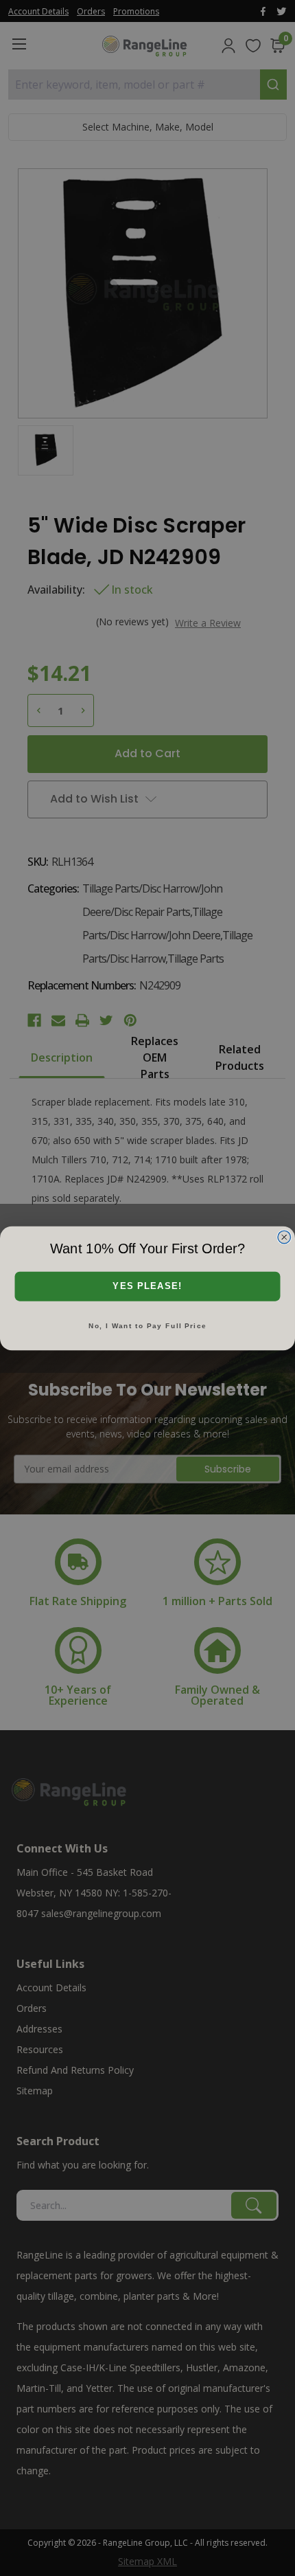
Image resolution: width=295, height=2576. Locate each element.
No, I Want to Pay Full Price (147, 1325)
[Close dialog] (284, 1236)
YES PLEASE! (147, 1286)
